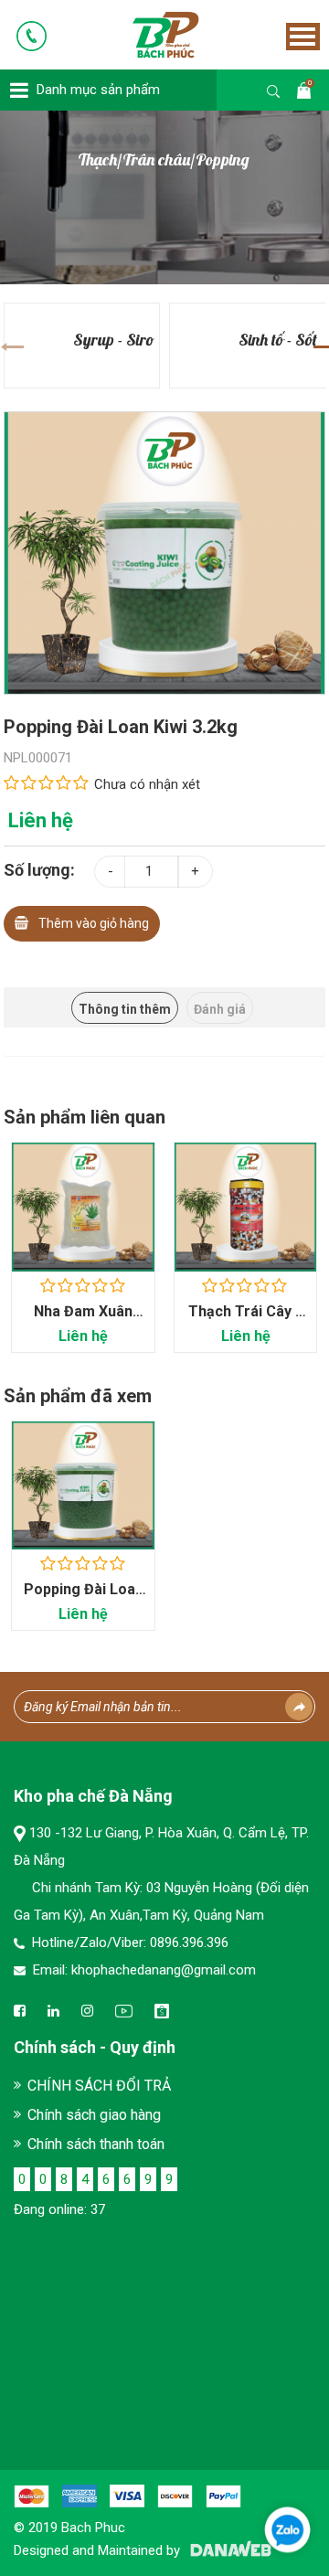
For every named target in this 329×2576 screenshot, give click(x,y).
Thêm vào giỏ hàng (94, 923)
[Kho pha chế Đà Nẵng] (140, 34)
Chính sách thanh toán (96, 2144)
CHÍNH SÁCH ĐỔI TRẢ (99, 2086)
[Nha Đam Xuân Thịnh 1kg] (83, 1207)
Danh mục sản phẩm (98, 90)
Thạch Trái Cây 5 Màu (246, 1320)
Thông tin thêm (125, 1009)
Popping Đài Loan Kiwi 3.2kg (84, 1598)
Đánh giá (220, 1009)
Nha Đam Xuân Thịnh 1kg (83, 1320)
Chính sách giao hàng (94, 2115)
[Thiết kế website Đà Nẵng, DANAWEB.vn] (228, 2550)
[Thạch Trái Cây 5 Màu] (246, 1207)
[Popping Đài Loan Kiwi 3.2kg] (165, 552)
